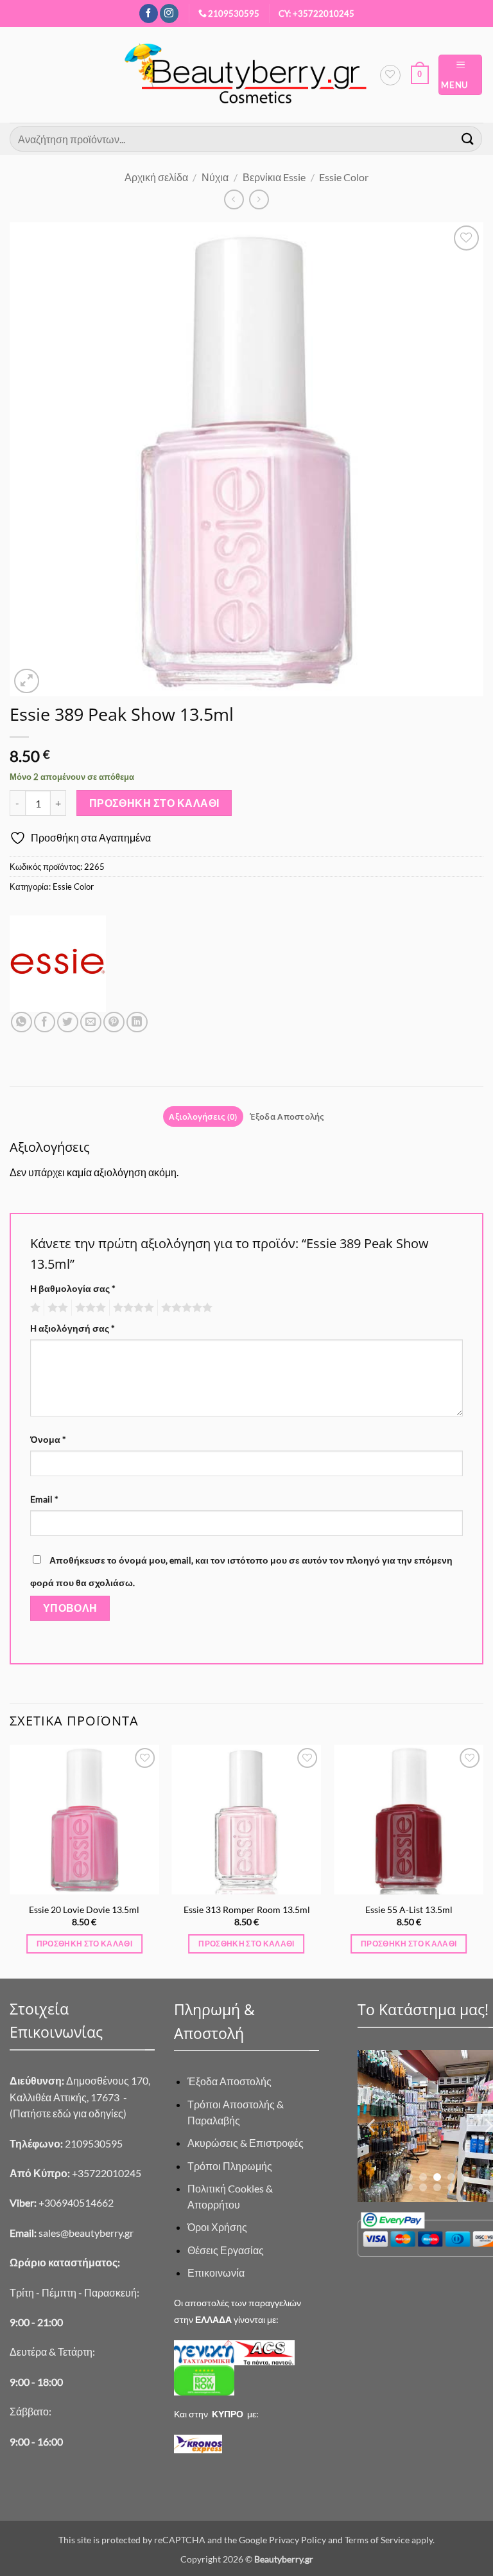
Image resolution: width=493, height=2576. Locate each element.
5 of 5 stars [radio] (185, 1308)
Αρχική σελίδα (156, 177)
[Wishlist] (390, 75)
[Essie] (58, 964)
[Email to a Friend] (91, 1022)
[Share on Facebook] (45, 1022)
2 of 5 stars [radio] (56, 1308)
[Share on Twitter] (68, 1022)
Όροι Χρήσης (217, 2227)
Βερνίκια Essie (274, 177)
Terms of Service (377, 2540)
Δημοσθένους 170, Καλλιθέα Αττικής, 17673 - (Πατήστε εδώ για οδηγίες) (80, 2097)
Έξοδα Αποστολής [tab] (287, 1116)
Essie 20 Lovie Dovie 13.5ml (84, 1910)
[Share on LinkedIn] (137, 1022)
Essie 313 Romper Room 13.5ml (247, 1910)
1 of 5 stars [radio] (34, 1308)
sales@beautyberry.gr (86, 2233)
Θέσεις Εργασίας (226, 2250)
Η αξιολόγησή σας (73, 1328)
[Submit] (468, 138)
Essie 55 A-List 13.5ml (409, 1910)
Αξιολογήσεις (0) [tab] (203, 1116)
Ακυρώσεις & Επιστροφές (246, 2143)
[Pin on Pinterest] (114, 1022)
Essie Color (344, 177)
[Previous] (10, 1860)
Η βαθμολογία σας (73, 1288)
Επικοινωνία (216, 2272)
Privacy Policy (298, 2540)
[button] (420, 75)
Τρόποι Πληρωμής (230, 2166)
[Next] (483, 1860)
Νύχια (215, 177)
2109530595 (234, 13)
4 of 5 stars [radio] (132, 1308)
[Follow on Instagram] (169, 13)
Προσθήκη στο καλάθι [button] (85, 1944)
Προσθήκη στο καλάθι (154, 803)
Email (44, 1499)
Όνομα (48, 1439)
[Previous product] (259, 199)
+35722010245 (75, 2173)
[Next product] (234, 199)
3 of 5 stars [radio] (89, 1308)
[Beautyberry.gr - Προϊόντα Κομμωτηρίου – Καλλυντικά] (246, 75)
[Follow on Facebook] (149, 13)
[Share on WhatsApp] (22, 1022)
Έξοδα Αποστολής (229, 2081)
